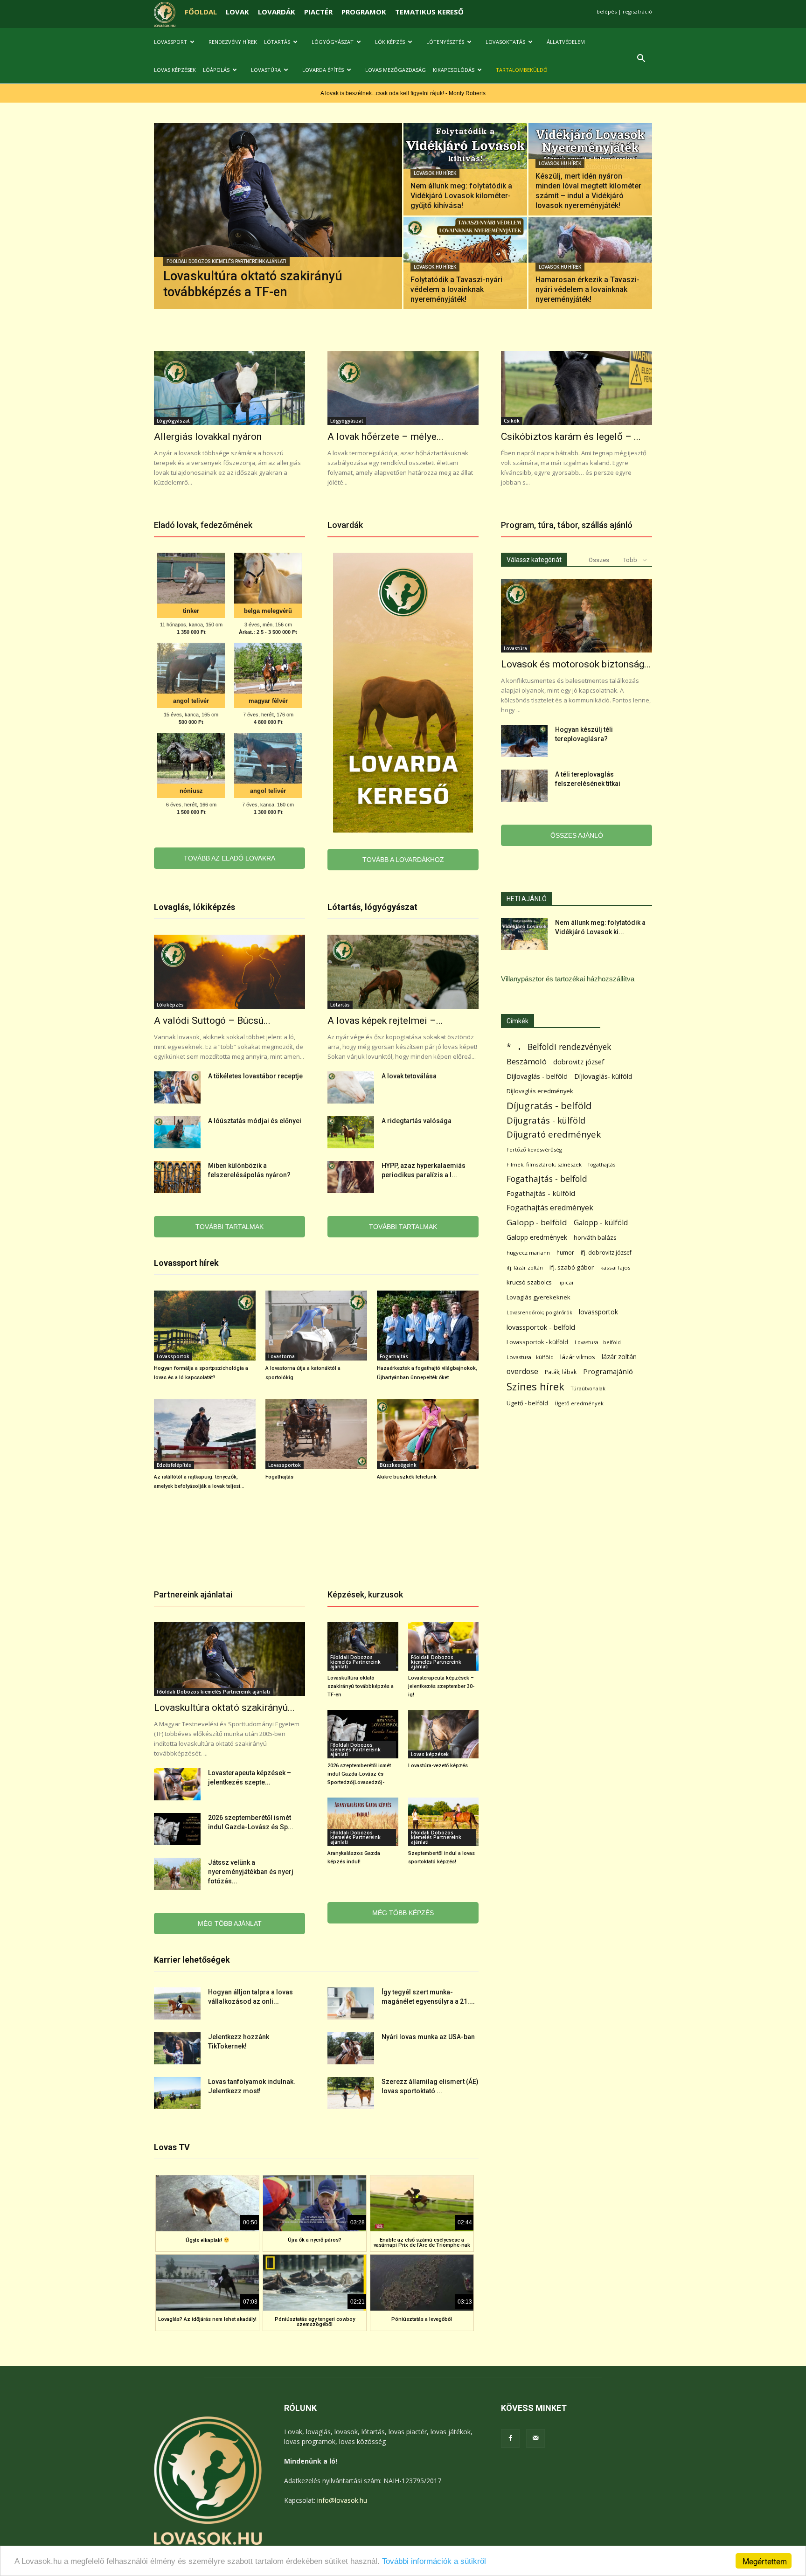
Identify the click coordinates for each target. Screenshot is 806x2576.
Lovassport (170, 42)
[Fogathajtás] (316, 1434)
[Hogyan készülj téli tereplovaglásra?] (524, 741)
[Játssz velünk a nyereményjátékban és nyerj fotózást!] (177, 1874)
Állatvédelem (566, 42)
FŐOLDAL (201, 12)
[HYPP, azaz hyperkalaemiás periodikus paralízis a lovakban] (351, 1177)
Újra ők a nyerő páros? (315, 2240)
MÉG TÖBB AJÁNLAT (230, 1923)
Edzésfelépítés (174, 1465)
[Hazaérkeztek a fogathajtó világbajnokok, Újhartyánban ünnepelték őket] (428, 1326)
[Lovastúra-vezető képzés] (444, 1734)
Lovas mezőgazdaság (396, 70)
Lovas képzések (175, 70)
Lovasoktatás (505, 42)
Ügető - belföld (527, 1403)
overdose (522, 1371)
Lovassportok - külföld (537, 1342)
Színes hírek (535, 1386)
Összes (599, 560)
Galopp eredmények (537, 1237)
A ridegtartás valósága (417, 1121)
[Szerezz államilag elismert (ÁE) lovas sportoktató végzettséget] (351, 2093)
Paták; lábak (561, 1372)
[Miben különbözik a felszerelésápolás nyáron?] (177, 1177)
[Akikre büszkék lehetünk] (428, 1434)
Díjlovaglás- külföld (603, 1076)
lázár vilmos (578, 1357)
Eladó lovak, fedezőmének (203, 525)
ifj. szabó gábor (572, 1267)
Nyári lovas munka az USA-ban (428, 2037)
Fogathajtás (394, 1356)
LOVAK (237, 12)
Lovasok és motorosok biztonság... (576, 664)
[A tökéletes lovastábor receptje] (177, 1087)
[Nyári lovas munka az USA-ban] (351, 2048)
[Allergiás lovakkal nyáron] (229, 388)
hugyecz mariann (528, 1253)
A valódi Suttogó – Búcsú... (212, 1021)
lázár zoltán (619, 1357)
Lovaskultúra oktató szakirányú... (224, 1708)
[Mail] (535, 2438)
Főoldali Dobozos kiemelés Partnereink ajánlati (226, 261)
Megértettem (765, 2561)
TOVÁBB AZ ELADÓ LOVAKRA (229, 858)
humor (565, 1253)
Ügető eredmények (579, 1403)
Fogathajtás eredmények (550, 1208)
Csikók (512, 421)
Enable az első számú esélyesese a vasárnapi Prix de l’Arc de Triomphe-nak (422, 2243)
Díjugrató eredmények (554, 1135)
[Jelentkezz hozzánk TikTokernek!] (177, 2048)
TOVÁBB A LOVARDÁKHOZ (403, 860)
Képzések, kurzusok (365, 1594)
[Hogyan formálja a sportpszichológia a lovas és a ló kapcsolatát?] (205, 1326)
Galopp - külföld (601, 1223)
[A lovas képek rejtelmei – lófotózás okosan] (403, 972)
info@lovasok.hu (342, 2500)
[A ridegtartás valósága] (351, 1132)
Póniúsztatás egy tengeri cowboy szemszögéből (315, 2322)
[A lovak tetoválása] (351, 1087)
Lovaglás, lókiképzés (195, 907)
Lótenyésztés (445, 42)
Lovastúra (266, 70)
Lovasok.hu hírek (435, 173)
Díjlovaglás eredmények (540, 1091)
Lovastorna (281, 1356)
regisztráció (637, 11)
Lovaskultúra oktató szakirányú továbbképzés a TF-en (361, 1686)
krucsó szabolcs (529, 1282)
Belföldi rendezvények (569, 1047)
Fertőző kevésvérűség (534, 1149)
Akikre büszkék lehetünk (407, 1477)
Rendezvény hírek (233, 42)
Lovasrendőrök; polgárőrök (539, 1312)
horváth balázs (595, 1237)
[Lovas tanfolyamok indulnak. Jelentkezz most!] (177, 2093)
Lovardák (345, 525)
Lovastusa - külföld (530, 1357)
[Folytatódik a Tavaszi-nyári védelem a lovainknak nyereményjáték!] (465, 263)
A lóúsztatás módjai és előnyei (255, 1121)
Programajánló (608, 1371)
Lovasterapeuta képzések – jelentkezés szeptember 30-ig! (441, 1686)
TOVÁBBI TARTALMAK (229, 1227)
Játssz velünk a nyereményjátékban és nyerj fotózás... (251, 1872)
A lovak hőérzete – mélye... (386, 437)
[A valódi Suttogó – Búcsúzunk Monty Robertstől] (229, 972)
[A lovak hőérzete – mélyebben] (403, 388)
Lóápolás (216, 70)
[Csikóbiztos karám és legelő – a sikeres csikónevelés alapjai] (577, 388)
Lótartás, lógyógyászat (372, 907)
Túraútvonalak (588, 1388)
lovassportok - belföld (541, 1327)
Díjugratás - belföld (549, 1106)
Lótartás (277, 42)
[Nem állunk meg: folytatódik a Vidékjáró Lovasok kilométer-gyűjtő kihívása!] (465, 169)
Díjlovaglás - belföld (537, 1076)
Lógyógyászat (333, 42)
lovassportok (598, 1312)
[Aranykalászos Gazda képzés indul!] (363, 1822)
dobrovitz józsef (579, 1062)
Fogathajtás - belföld (547, 1179)
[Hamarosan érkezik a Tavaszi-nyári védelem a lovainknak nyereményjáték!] (590, 263)
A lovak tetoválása (409, 1076)
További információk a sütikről (434, 2561)
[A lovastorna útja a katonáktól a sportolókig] (316, 1326)
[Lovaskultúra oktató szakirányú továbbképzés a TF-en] (278, 231)
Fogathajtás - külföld (541, 1193)
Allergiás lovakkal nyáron (208, 437)
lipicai (566, 1282)
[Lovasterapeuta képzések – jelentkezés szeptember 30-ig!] (177, 1784)
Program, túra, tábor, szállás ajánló (567, 525)
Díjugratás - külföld (546, 1120)
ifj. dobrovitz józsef (606, 1253)
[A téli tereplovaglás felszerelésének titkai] (524, 786)
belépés (607, 11)
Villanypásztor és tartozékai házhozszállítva (568, 979)
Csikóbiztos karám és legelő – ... (571, 437)
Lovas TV (172, 2147)
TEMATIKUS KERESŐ (429, 12)
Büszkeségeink (398, 1465)
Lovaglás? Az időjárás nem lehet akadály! (207, 2319)
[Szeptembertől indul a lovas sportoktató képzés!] (444, 1822)
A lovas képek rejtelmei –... (385, 1021)
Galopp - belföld (537, 1222)
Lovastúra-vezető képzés (438, 1766)
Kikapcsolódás (454, 70)
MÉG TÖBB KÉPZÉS (403, 1913)
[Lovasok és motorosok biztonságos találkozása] (577, 616)
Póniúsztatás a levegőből (422, 2319)
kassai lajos (615, 1267)
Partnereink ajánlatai (193, 1594)
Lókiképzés (390, 42)
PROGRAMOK (364, 12)
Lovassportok (173, 1356)
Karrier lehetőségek (192, 1960)
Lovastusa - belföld (598, 1342)
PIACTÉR (318, 12)
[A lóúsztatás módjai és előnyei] (177, 1132)
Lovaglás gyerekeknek (538, 1297)
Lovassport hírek (186, 1263)
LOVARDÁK (277, 12)
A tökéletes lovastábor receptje (255, 1076)
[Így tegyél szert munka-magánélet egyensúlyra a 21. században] (351, 2003)
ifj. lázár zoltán (525, 1267)
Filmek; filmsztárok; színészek (544, 1164)
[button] (641, 59)
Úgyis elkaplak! (205, 2240)
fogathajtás (602, 1164)
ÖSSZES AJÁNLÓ (577, 835)
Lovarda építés (323, 70)
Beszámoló (527, 1061)
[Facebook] (510, 2438)
